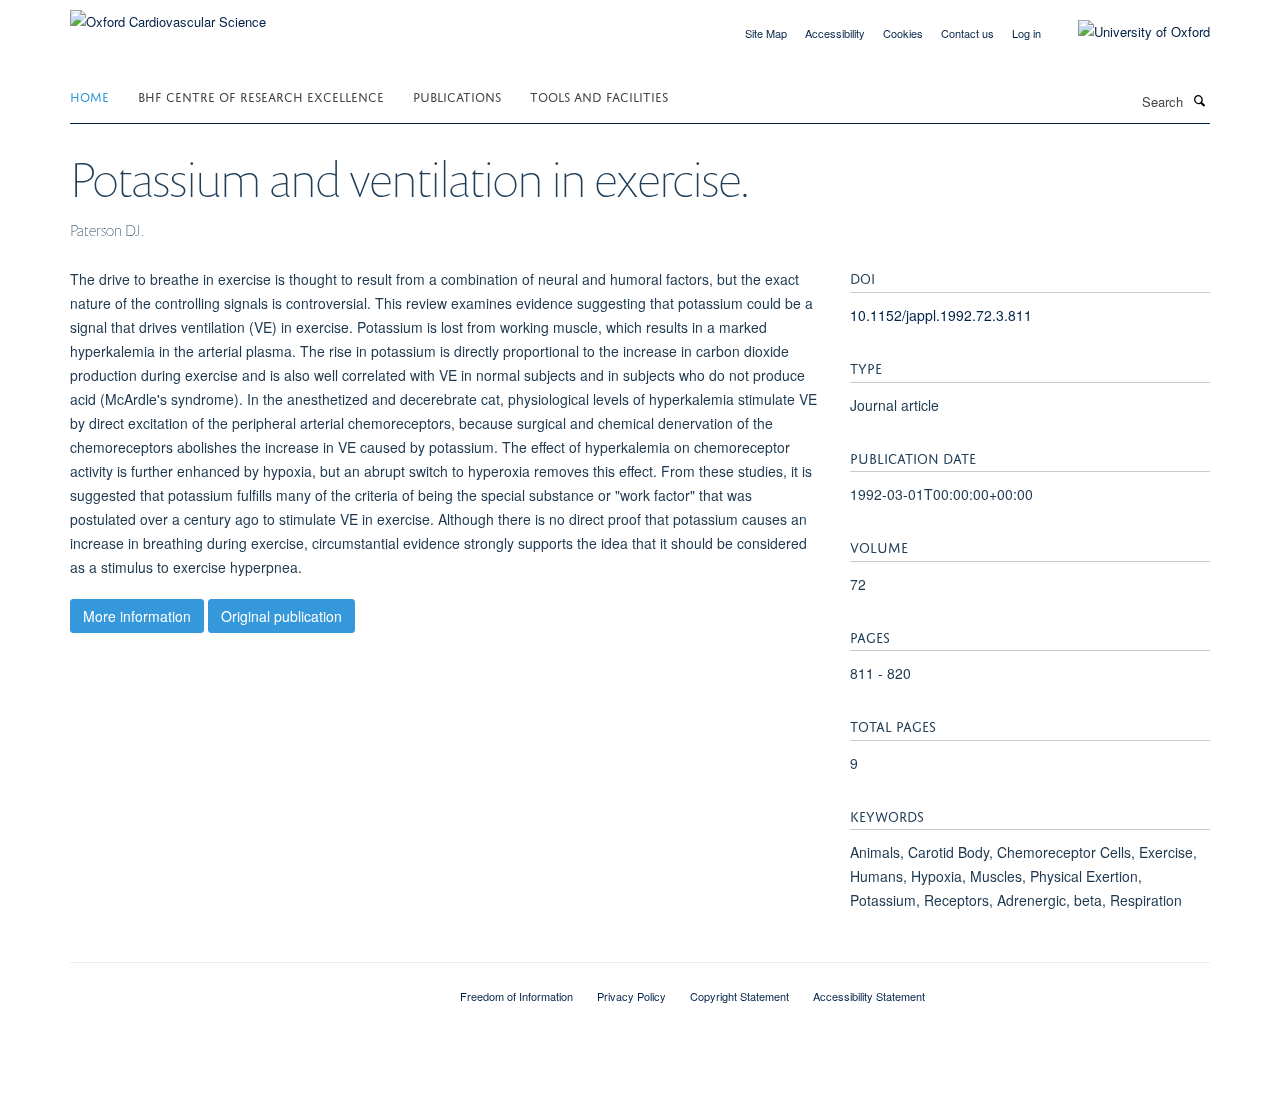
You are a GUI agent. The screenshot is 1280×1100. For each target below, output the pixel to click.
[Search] (1199, 100)
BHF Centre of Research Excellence (261, 95)
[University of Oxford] (1129, 32)
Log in (1026, 33)
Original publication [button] (281, 616)
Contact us (967, 33)
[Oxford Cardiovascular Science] (168, 14)
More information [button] (137, 616)
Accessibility (835, 33)
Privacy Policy (631, 996)
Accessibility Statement (869, 996)
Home (89, 95)
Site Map (766, 33)
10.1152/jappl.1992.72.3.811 (941, 315)
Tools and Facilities (599, 95)
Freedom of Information (516, 996)
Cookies (903, 33)
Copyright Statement (739, 996)
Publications (457, 95)
